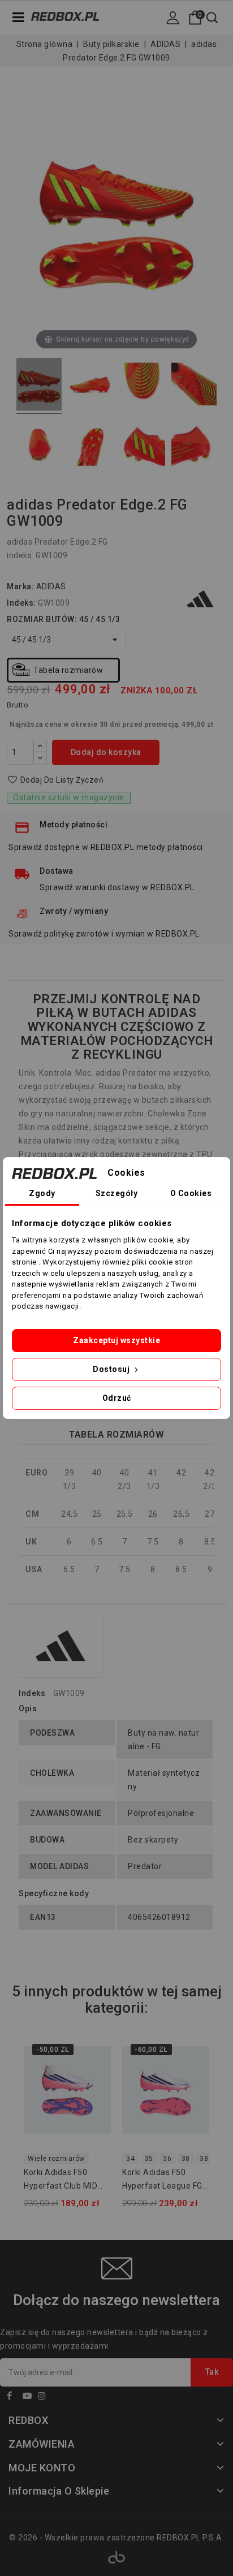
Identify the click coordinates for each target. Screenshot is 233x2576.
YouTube (29, 2398)
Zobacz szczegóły (95, 2099)
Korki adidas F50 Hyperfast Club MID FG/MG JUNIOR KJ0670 (61, 2181)
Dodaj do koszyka (106, 752)
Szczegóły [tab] (117, 1193)
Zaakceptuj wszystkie (116, 1340)
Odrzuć (117, 1398)
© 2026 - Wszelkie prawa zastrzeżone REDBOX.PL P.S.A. (116, 2538)
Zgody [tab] (42, 1193)
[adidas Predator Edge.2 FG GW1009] (39, 386)
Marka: (20, 586)
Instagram (45, 2398)
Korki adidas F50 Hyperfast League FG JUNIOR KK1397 (162, 2181)
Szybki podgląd (95, 2076)
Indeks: (21, 603)
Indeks (32, 1693)
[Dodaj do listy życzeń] (95, 2054)
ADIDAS (51, 586)
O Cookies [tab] (191, 1193)
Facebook (14, 2398)
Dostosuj (112, 1369)
